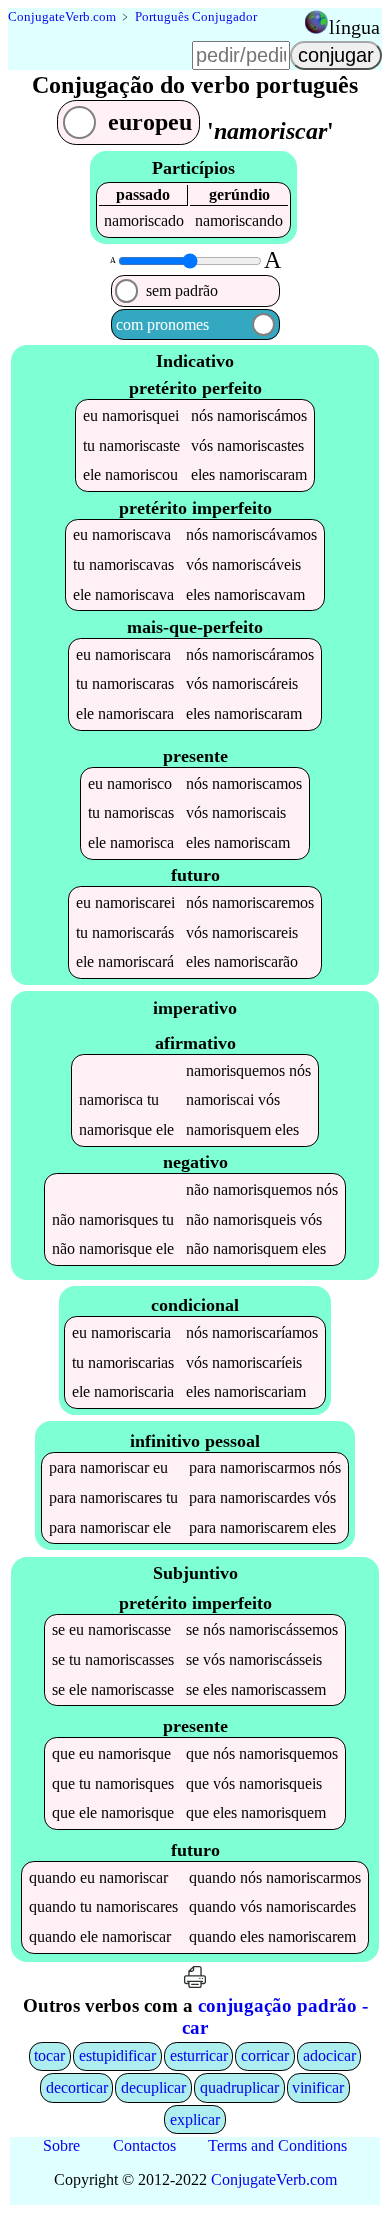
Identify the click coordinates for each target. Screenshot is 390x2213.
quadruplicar (239, 2087)
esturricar (199, 2055)
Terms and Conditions (277, 2145)
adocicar (329, 2055)
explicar (195, 2119)
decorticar (77, 2087)
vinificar (318, 2087)
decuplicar (153, 2087)
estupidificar (117, 2055)
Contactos (144, 2145)
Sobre (61, 2145)
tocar (49, 2055)
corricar (265, 2055)
